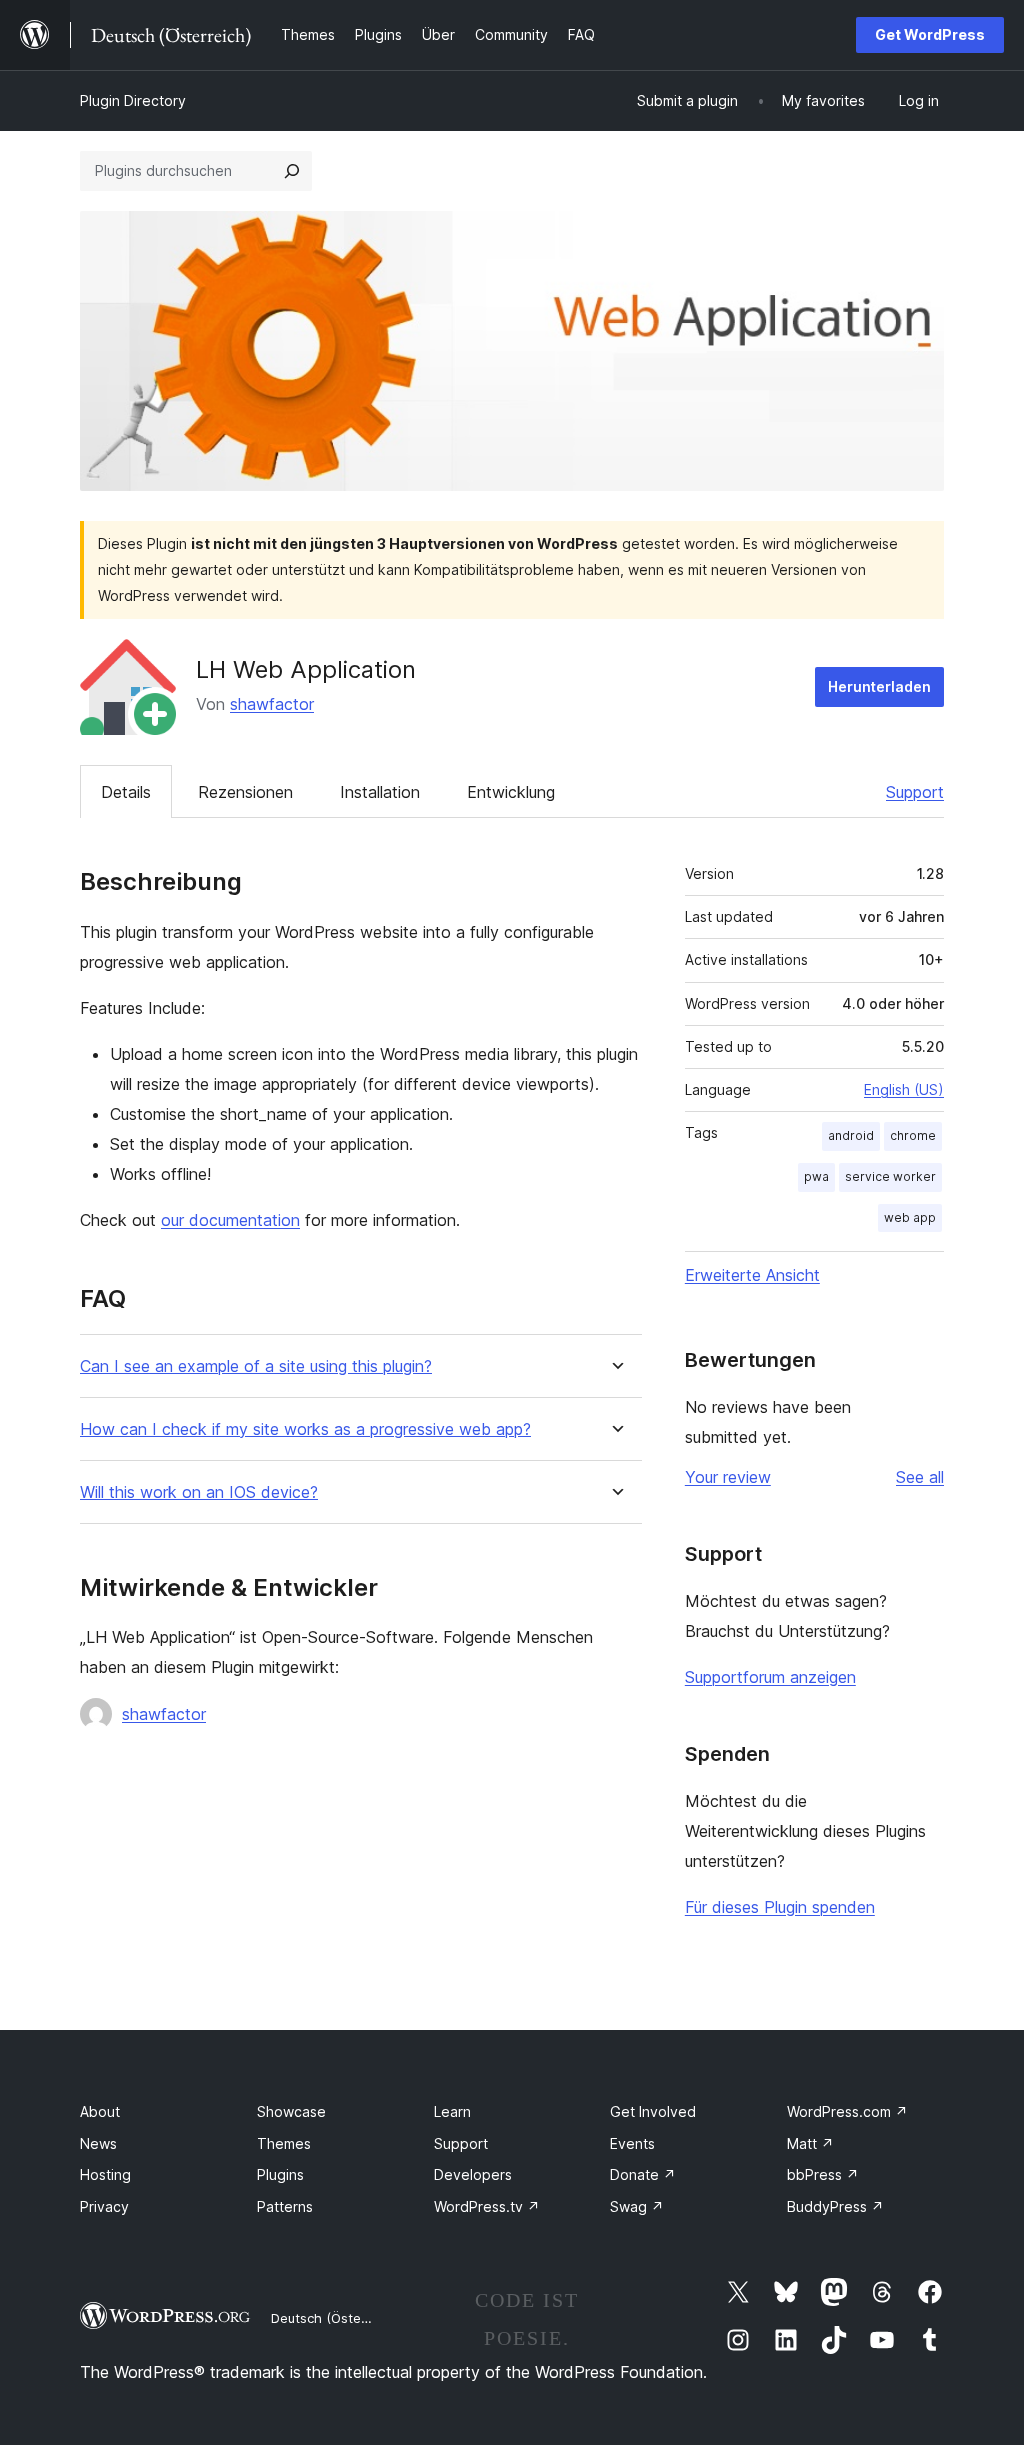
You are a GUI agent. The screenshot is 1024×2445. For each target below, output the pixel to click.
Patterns (285, 2206)
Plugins (280, 2174)
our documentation (230, 1220)
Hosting (105, 2174)
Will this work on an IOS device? (199, 1492)
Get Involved (653, 2111)
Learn (452, 2111)
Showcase (291, 2111)
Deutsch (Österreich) (336, 2318)
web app (910, 1217)
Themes (284, 2143)
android (851, 1135)
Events (632, 2143)
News (98, 2143)
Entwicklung (511, 792)
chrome (913, 1135)
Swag (637, 2206)
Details (126, 792)
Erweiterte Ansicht (752, 1275)
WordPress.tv (487, 2206)
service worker (890, 1176)
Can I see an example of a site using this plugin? (256, 1366)
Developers (473, 2174)
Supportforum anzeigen (770, 1677)
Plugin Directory (133, 100)
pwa (816, 1176)
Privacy (104, 2206)
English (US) (904, 1089)
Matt (810, 2143)
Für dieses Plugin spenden (780, 1907)
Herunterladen (879, 686)
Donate (643, 2174)
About (100, 2111)
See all (920, 1477)
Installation (380, 792)
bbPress (823, 2174)
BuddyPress (835, 2206)
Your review (728, 1477)
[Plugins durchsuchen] (292, 171)
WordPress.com (847, 2111)
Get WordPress (930, 34)
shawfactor (272, 704)
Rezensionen (245, 792)
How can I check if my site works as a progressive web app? (305, 1429)
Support (915, 792)
